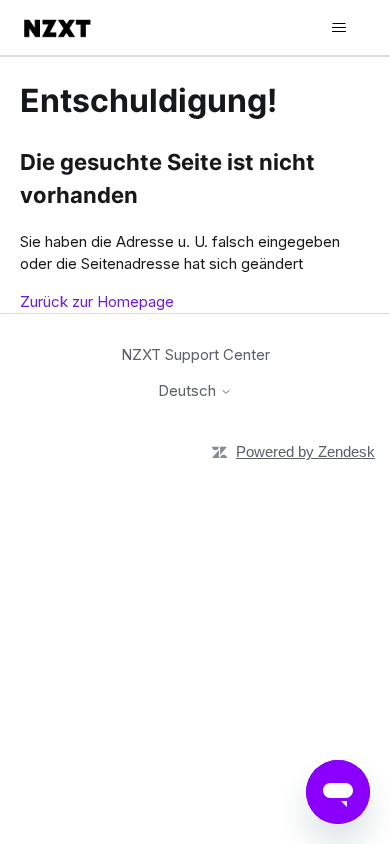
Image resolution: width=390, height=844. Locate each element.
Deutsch (189, 390)
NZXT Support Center (195, 354)
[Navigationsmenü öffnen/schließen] (338, 28)
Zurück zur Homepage (97, 301)
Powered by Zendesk (305, 451)
